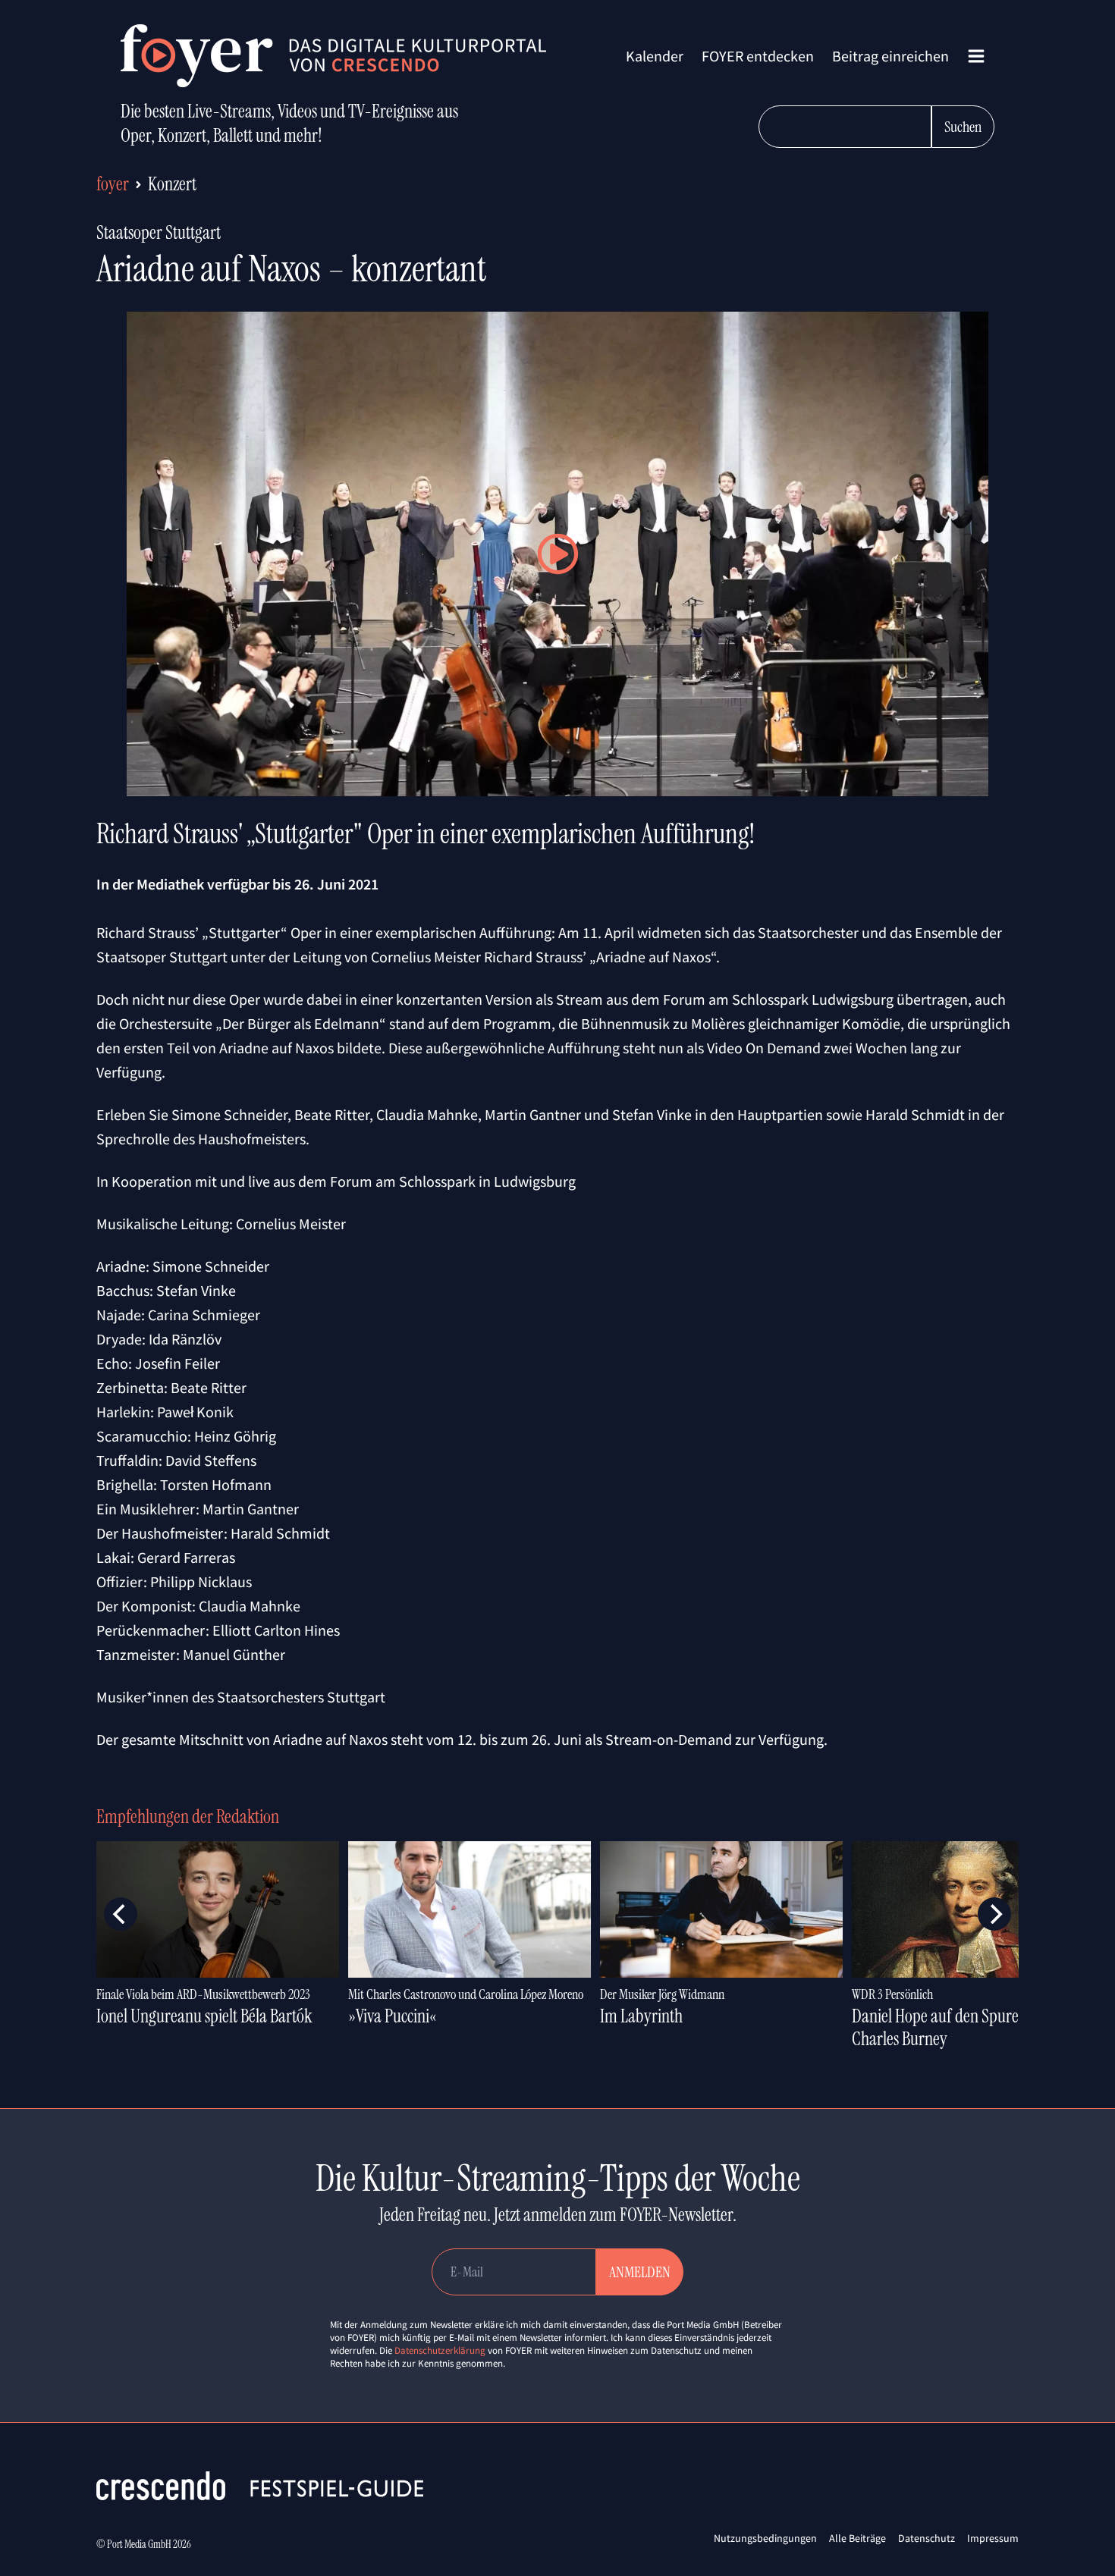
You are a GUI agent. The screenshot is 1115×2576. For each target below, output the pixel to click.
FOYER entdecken (758, 56)
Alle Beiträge (857, 2538)
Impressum (993, 2538)
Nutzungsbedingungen (765, 2538)
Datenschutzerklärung (440, 2350)
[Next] (994, 1914)
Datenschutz (927, 2538)
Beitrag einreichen (890, 56)
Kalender (655, 56)
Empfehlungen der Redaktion (188, 1817)
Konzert (172, 184)
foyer (113, 184)
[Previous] (121, 1914)
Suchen (963, 127)
